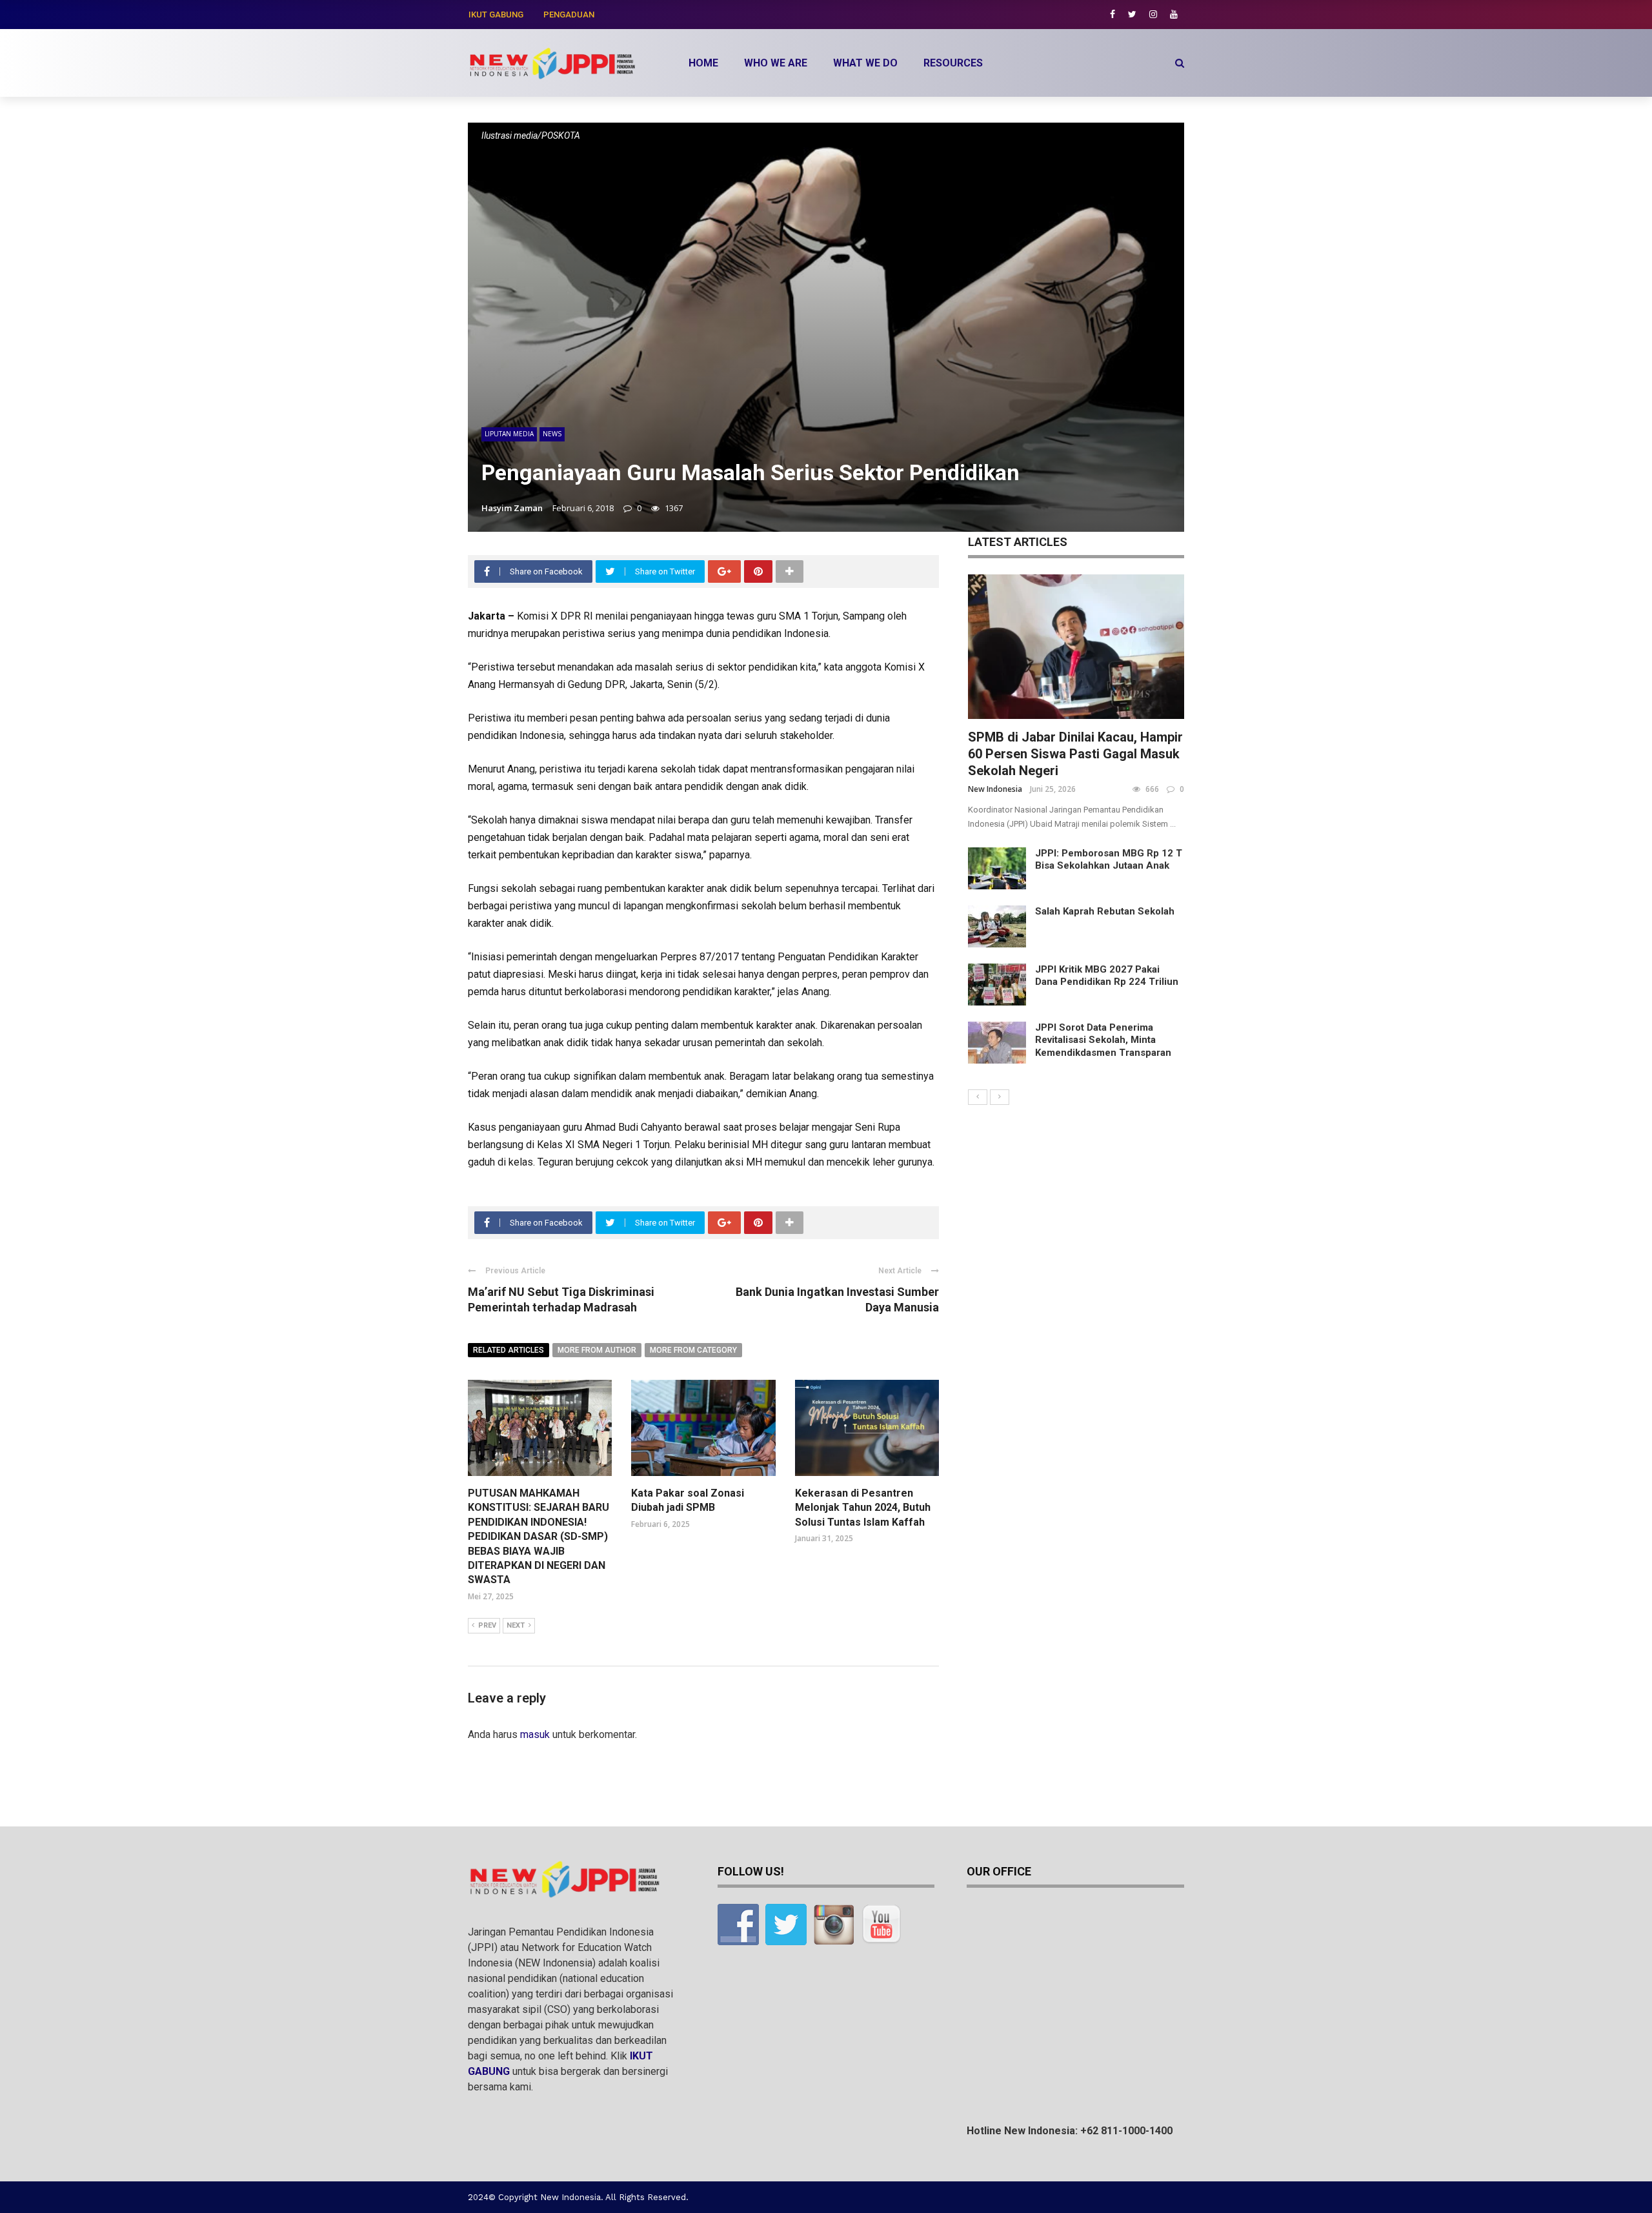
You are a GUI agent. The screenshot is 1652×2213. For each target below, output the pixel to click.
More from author (597, 1350)
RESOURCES (953, 63)
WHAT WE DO (865, 63)
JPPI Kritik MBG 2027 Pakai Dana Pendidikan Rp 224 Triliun (1107, 976)
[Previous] (978, 1097)
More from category (693, 1350)
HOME (703, 63)
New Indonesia (995, 789)
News (552, 434)
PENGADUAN (569, 15)
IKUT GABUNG (496, 15)
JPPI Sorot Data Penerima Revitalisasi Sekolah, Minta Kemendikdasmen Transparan (1103, 1040)
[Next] (1000, 1097)
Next (516, 1625)
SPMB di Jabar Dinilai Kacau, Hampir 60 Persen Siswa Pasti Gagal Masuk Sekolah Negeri (1075, 754)
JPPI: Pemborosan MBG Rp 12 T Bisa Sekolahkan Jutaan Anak (1109, 860)
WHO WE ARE (776, 63)
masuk (535, 1734)
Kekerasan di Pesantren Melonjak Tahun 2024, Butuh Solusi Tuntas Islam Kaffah (863, 1508)
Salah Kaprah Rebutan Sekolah (1105, 911)
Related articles (509, 1350)
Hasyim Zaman (512, 508)
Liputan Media (509, 434)
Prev (487, 1625)
